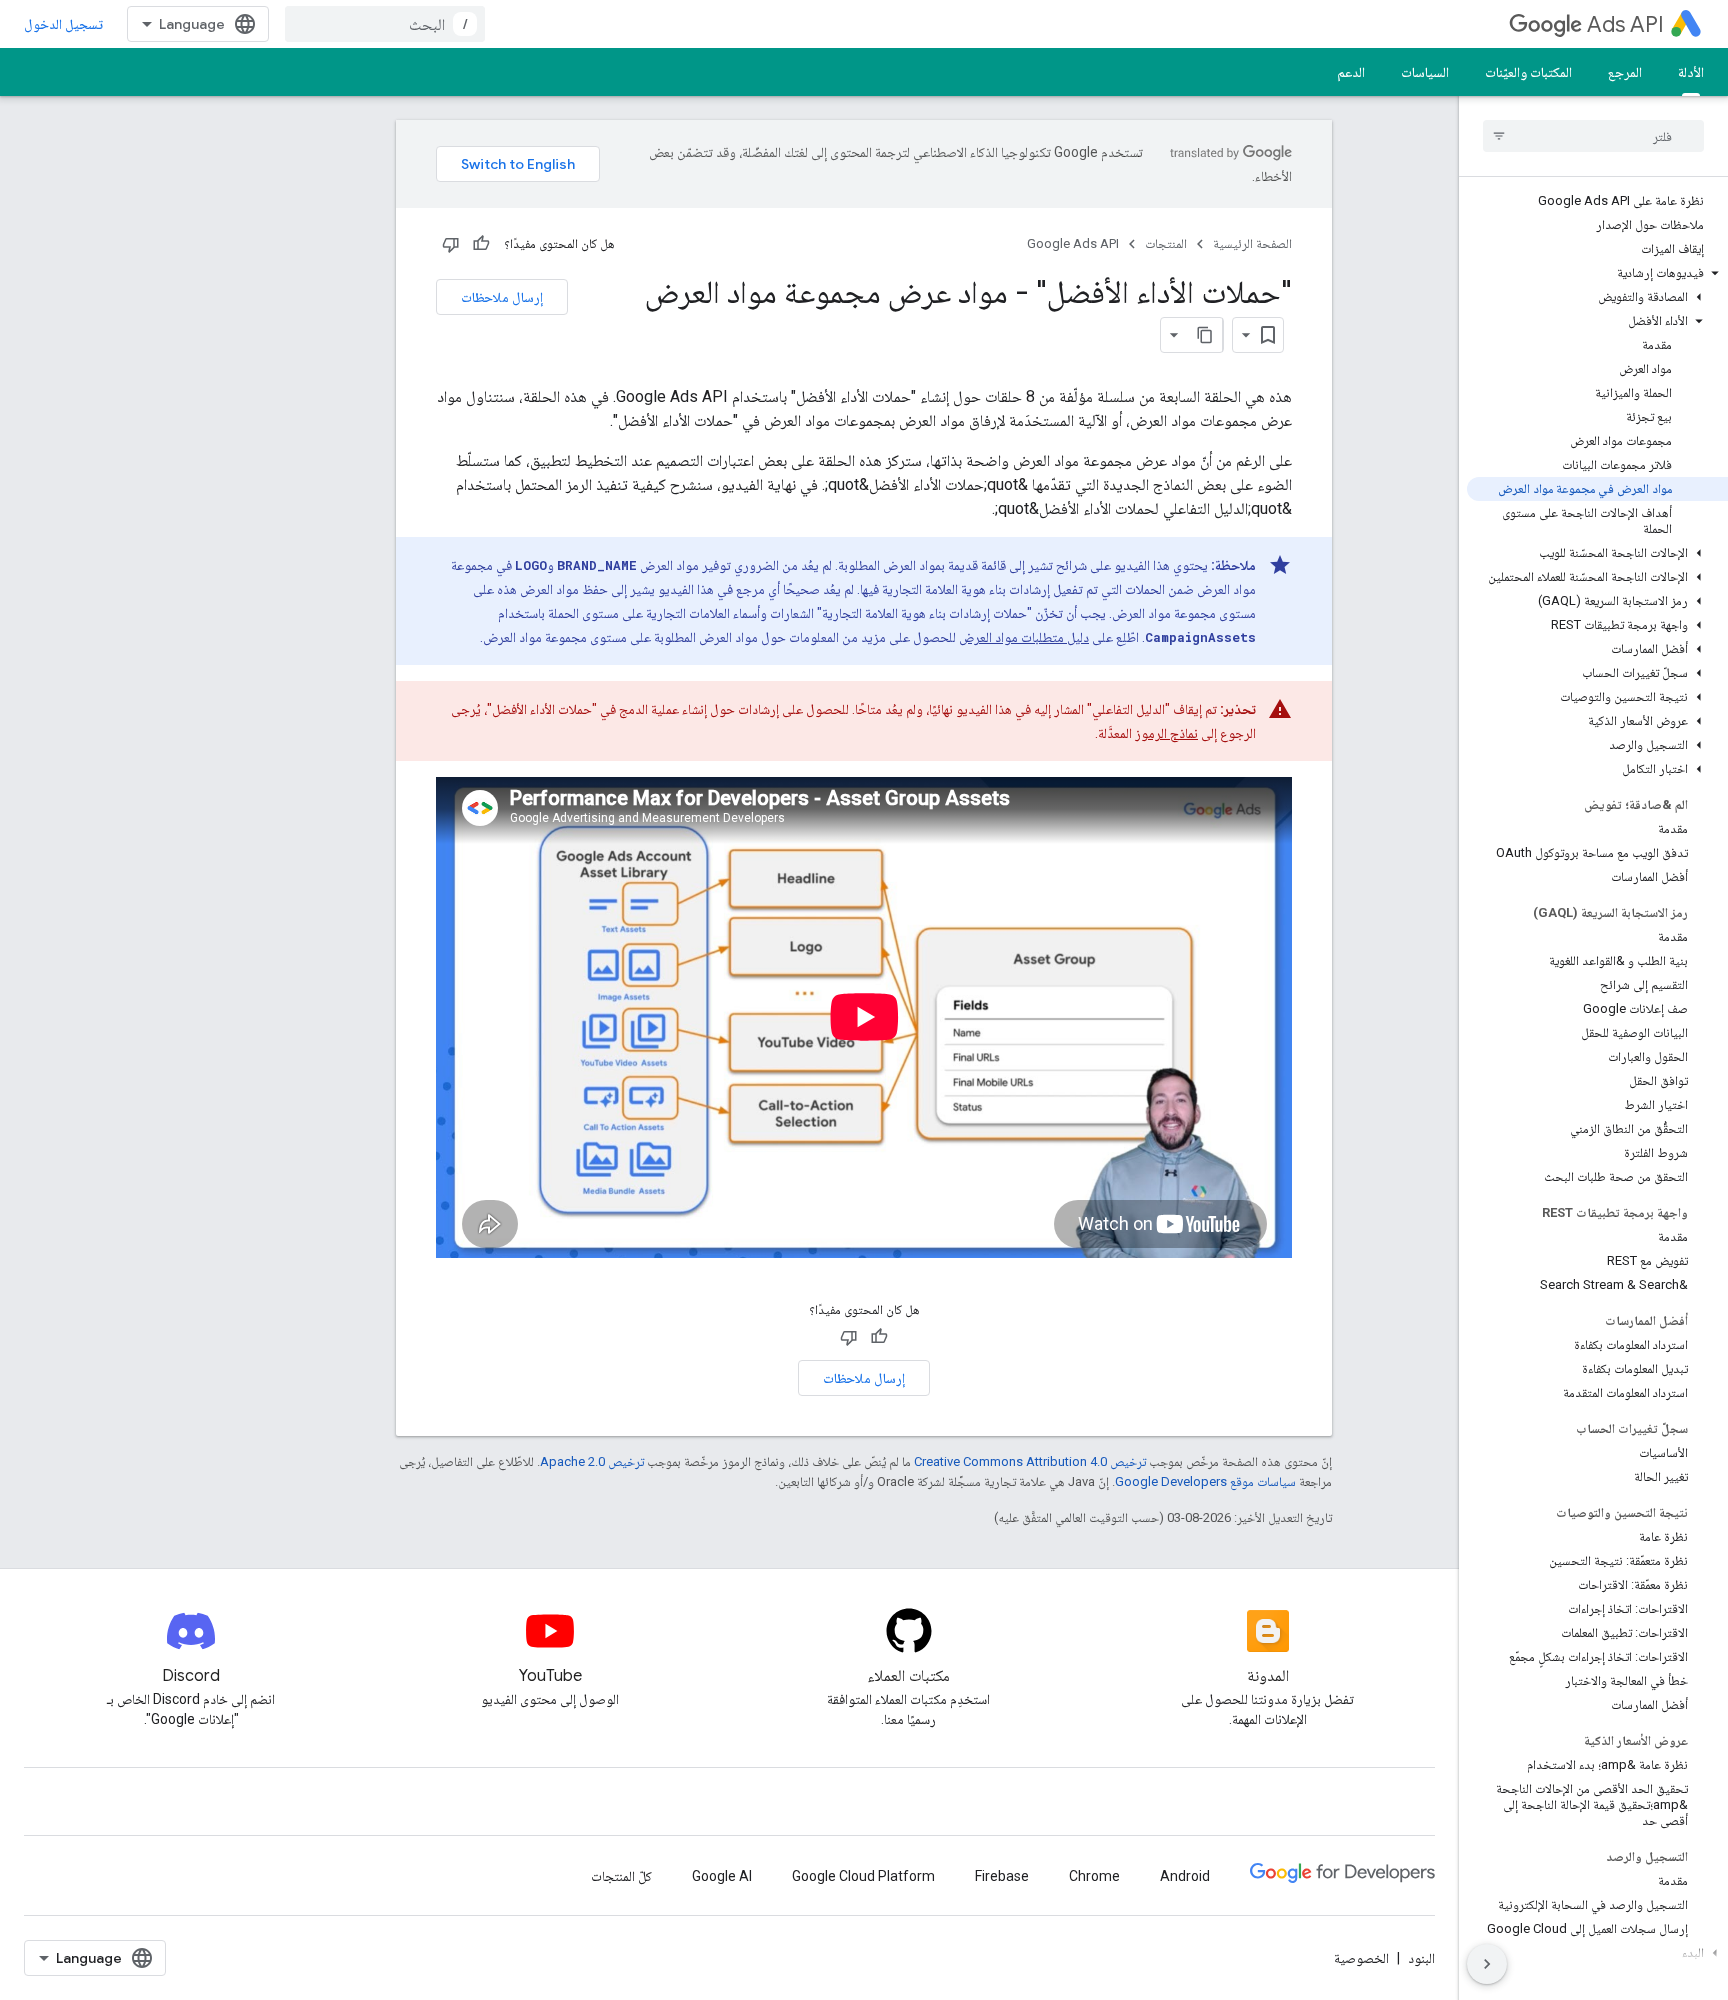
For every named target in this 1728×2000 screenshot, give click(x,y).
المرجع (1625, 72)
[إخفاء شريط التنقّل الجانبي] (1487, 1964)
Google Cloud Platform (863, 1876)
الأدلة (1691, 72)
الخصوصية (1361, 1958)
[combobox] (385, 24)
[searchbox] (1593, 136)
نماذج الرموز (1166, 733)
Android (1185, 1876)
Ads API (1625, 24)
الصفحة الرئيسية (1252, 243)
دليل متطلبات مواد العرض (1024, 637)
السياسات (1425, 72)
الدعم (1351, 72)
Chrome (1094, 1876)
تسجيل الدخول (63, 24)
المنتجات (1166, 243)
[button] (1597, 273)
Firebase (1002, 1876)
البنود (1421, 1958)
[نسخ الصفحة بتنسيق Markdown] (1205, 335)
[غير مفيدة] (451, 244)
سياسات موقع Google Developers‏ (1205, 1481)
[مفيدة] (481, 244)
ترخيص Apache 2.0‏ (592, 1461)
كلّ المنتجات (621, 1876)
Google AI (722, 1876)
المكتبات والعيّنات (1528, 72)
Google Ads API (1073, 243)
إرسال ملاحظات (502, 297)
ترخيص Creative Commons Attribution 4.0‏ (1030, 1461)
